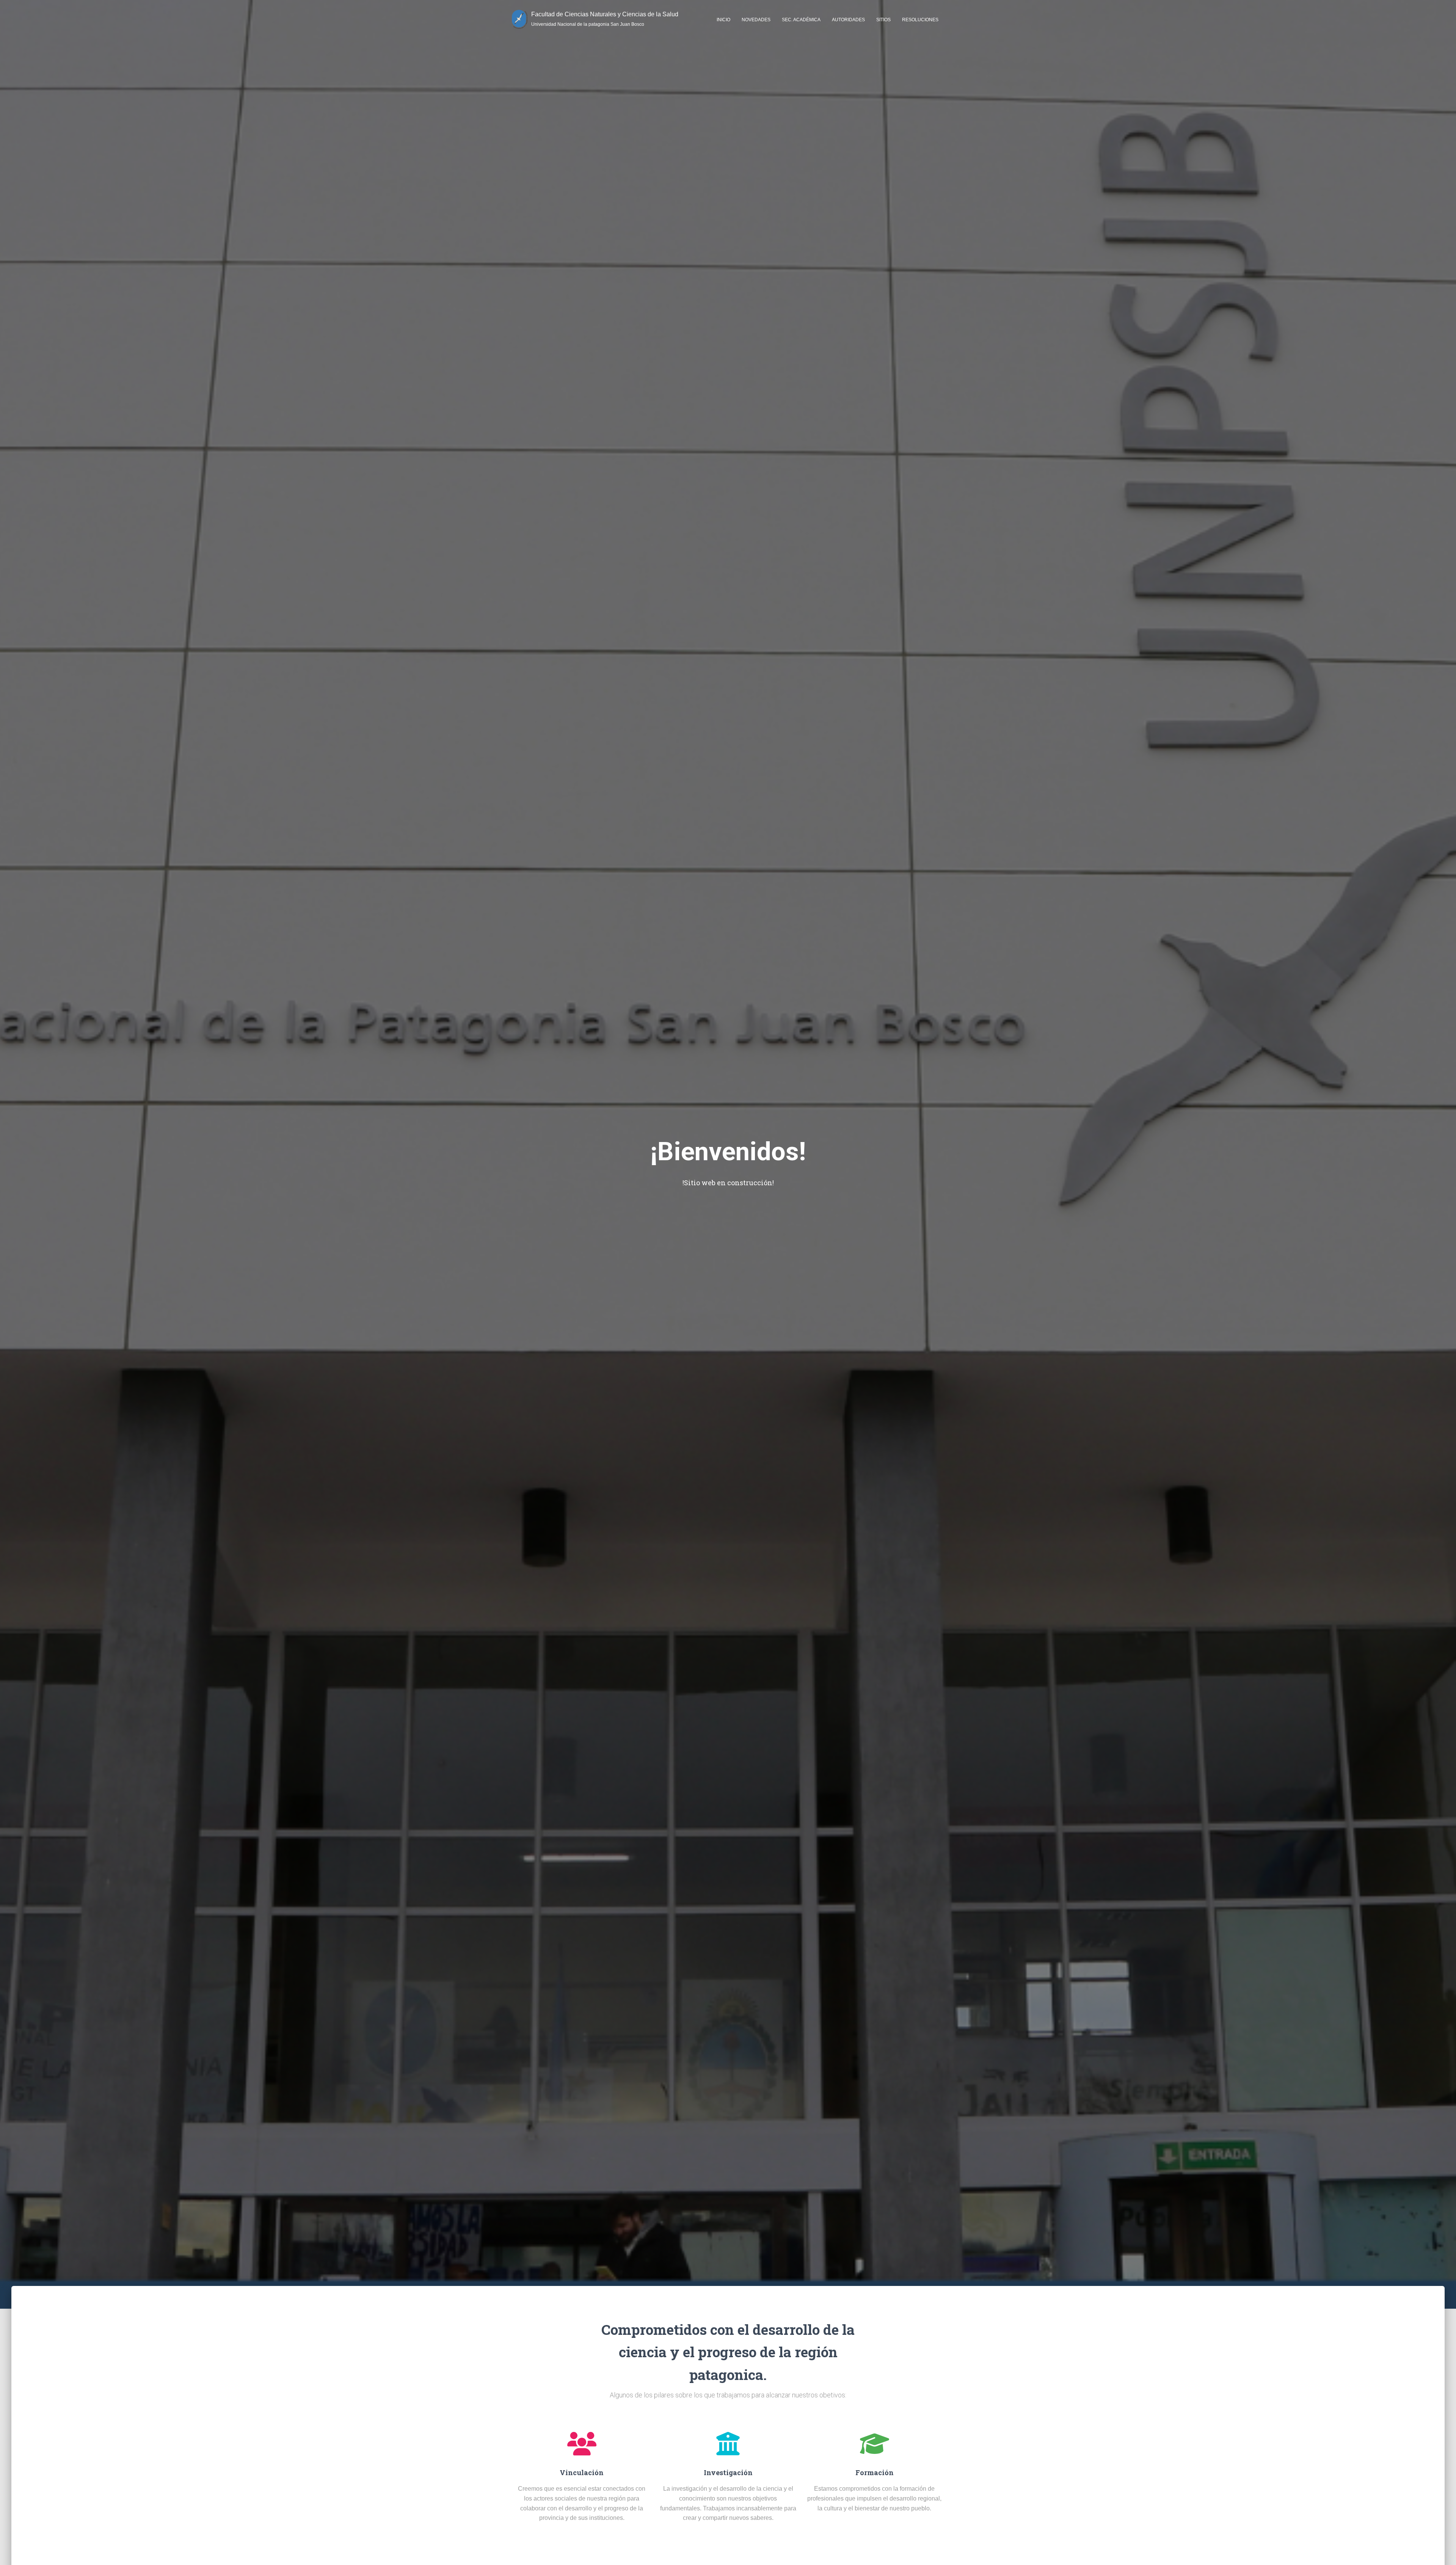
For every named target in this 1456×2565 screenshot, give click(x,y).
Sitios (883, 20)
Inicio (723, 20)
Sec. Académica (801, 20)
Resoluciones (920, 20)
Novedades (756, 20)
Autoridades (848, 20)
